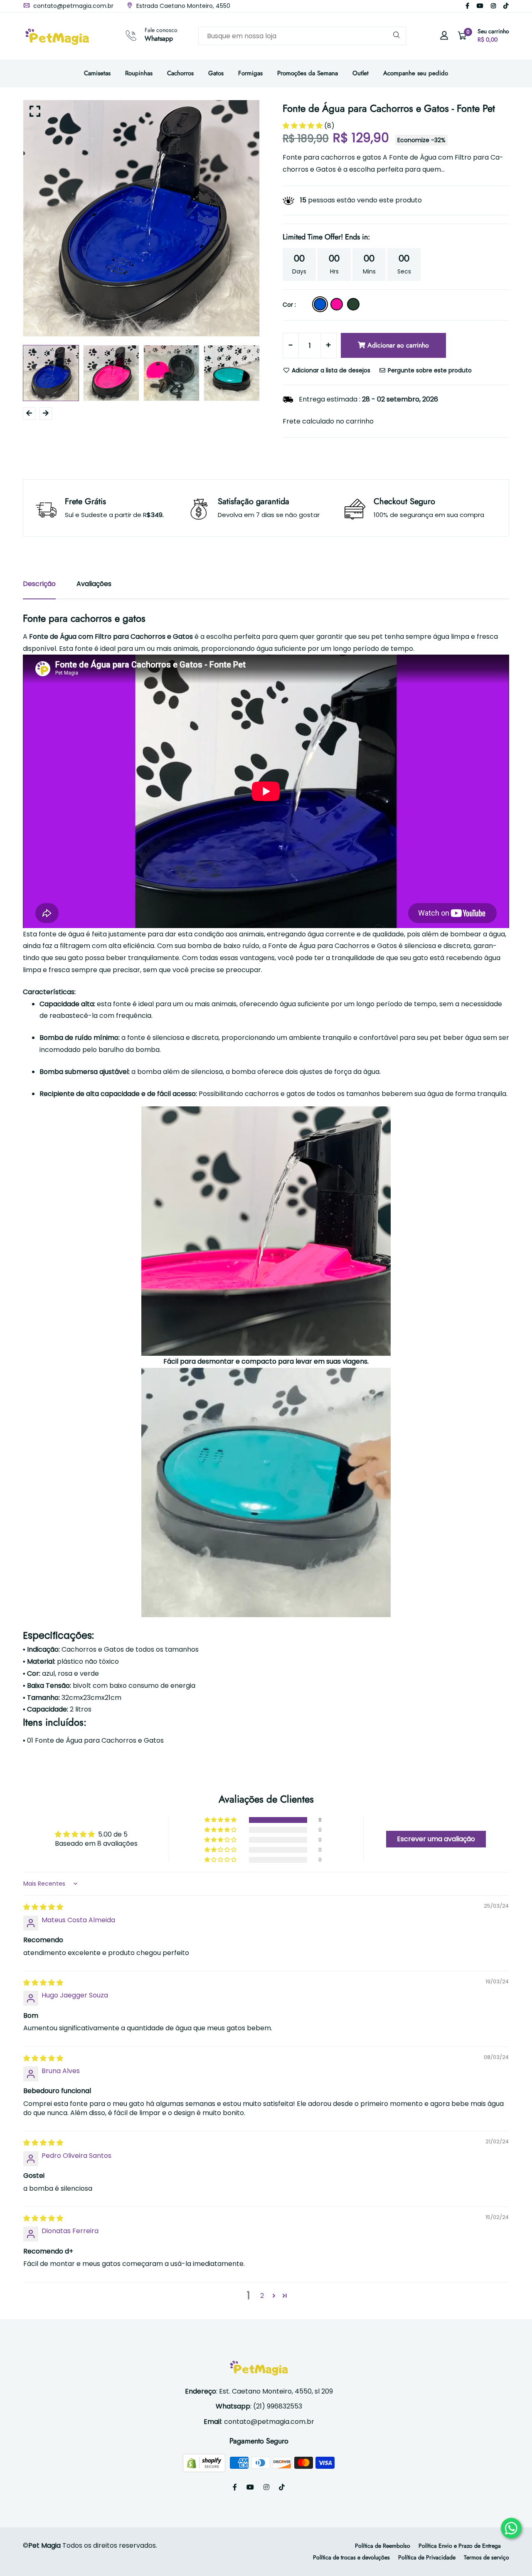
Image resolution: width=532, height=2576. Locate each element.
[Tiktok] (506, 6)
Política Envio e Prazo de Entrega (460, 2546)
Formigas (250, 73)
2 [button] (262, 2296)
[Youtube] (480, 6)
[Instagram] (493, 6)
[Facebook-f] (467, 6)
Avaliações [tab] (94, 584)
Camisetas (97, 73)
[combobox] (302, 36)
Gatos (216, 73)
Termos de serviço (486, 2557)
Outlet (361, 73)
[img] (43, 1907)
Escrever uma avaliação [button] (436, 1839)
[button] (303, 126)
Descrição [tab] (39, 584)
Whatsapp (159, 38)
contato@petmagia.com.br (73, 6)
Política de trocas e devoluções (351, 2557)
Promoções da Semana (308, 73)
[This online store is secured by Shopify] (205, 2462)
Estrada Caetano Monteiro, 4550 (182, 6)
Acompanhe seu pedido (416, 73)
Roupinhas (139, 73)
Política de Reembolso (383, 2546)
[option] (141, 218)
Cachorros (180, 73)
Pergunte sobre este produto (429, 370)
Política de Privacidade (427, 2557)
